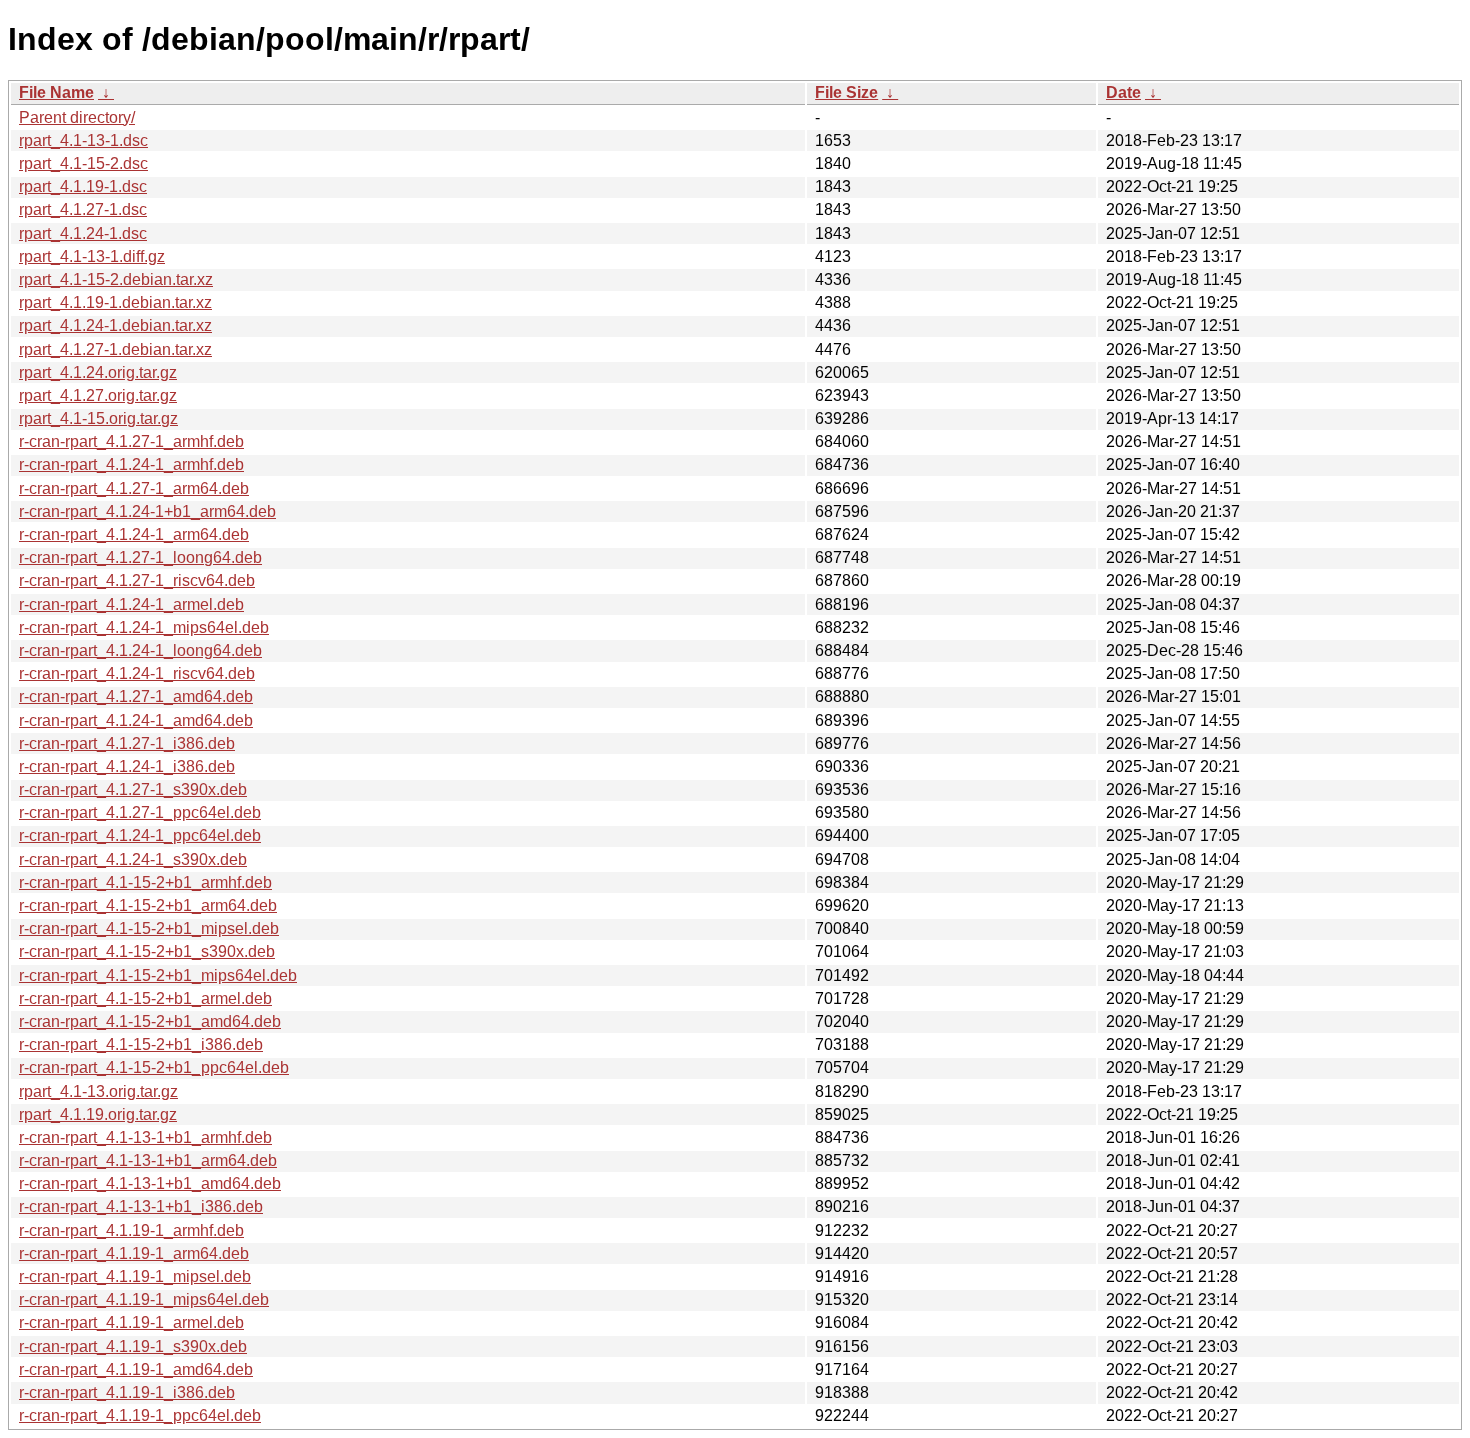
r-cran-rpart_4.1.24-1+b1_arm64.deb (147, 511)
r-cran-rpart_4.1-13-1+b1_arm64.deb (148, 1160)
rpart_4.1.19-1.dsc (83, 186)
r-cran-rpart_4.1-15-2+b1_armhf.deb (145, 882)
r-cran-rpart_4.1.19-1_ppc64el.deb (140, 1415)
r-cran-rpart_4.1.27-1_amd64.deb (136, 696)
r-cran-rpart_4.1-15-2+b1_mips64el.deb (158, 975)
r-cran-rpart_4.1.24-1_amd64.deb (136, 720)
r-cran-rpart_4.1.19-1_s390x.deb (133, 1346)
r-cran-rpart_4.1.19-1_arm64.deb (134, 1253)
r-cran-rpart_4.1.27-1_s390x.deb (133, 789)
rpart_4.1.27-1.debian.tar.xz (115, 349)
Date (1123, 92)
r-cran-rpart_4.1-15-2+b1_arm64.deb (148, 905)
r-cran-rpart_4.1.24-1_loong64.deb (140, 650)
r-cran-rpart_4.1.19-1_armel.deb (131, 1322)
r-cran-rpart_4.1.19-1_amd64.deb (136, 1369)
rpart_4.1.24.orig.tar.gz (98, 372)
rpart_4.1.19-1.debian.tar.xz (115, 302)
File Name (56, 92)
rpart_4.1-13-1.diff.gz (92, 256)
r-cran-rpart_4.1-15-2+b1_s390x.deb (147, 951)
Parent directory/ (77, 117)
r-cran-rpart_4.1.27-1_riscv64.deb (137, 580)
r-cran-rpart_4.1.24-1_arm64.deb (134, 534)
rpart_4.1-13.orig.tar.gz (98, 1091)
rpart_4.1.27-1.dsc (83, 209)
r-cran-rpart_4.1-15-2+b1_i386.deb (141, 1044)
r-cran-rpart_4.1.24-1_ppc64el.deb (140, 835)
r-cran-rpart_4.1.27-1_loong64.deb (140, 557)
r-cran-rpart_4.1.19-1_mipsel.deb (135, 1276)
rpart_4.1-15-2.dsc (83, 163)
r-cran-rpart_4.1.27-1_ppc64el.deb (140, 812)
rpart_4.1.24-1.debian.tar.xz (115, 325)
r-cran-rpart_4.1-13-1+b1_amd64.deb (150, 1183)
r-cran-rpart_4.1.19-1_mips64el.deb (144, 1299)
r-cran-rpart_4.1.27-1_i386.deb (127, 743)
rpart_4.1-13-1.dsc (83, 140)
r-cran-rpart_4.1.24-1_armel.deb (131, 604)
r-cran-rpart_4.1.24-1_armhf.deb (131, 464)
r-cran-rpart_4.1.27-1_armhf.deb (131, 441)
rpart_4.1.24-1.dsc (83, 233)
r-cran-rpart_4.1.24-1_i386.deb (127, 766)
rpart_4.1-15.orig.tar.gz (98, 418)
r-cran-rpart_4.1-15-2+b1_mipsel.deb (149, 928)
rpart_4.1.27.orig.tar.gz (98, 395)
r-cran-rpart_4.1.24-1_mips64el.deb (144, 627)
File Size (846, 92)
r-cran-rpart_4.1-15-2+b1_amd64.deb (150, 1021)
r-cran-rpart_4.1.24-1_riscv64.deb (137, 673)
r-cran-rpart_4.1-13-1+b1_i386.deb (141, 1206)
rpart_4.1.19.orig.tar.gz (98, 1114)
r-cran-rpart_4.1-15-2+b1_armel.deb (145, 998)
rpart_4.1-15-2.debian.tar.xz (116, 279)
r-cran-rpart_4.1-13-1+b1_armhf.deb (145, 1137)
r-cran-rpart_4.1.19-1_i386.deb (127, 1392)
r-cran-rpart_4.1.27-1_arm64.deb (134, 488)
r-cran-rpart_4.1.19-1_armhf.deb (131, 1230)
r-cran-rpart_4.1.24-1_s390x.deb (133, 859)
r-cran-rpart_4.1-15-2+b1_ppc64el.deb (154, 1067)
